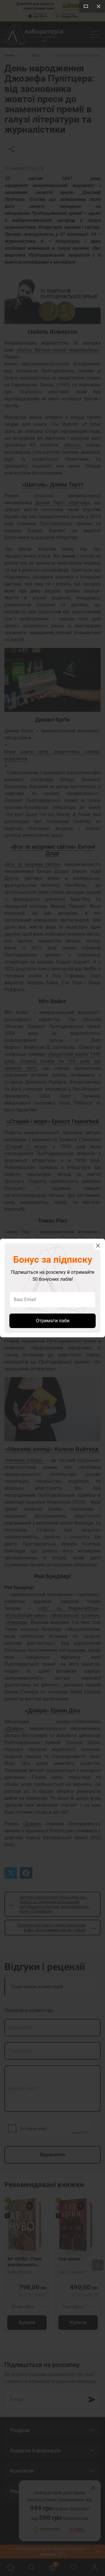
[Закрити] (98, 1246)
